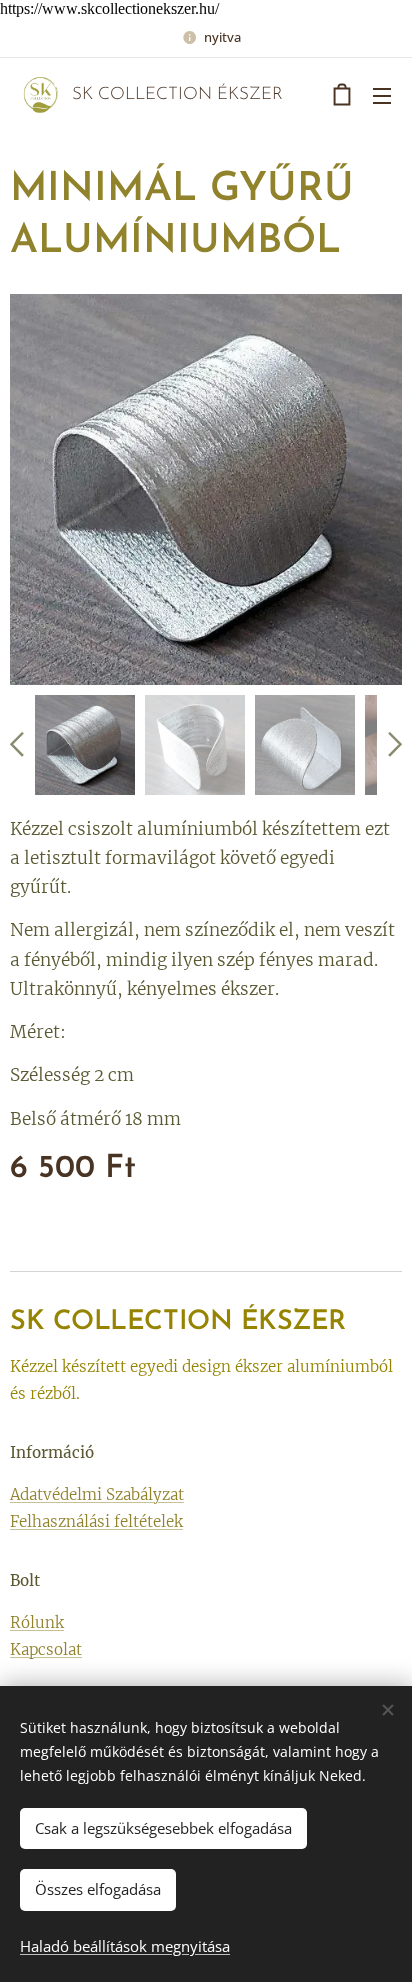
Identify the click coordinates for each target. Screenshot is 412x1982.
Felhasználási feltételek (96, 1521)
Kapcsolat (46, 1649)
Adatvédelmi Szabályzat (97, 1494)
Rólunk (37, 1622)
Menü (382, 95)
